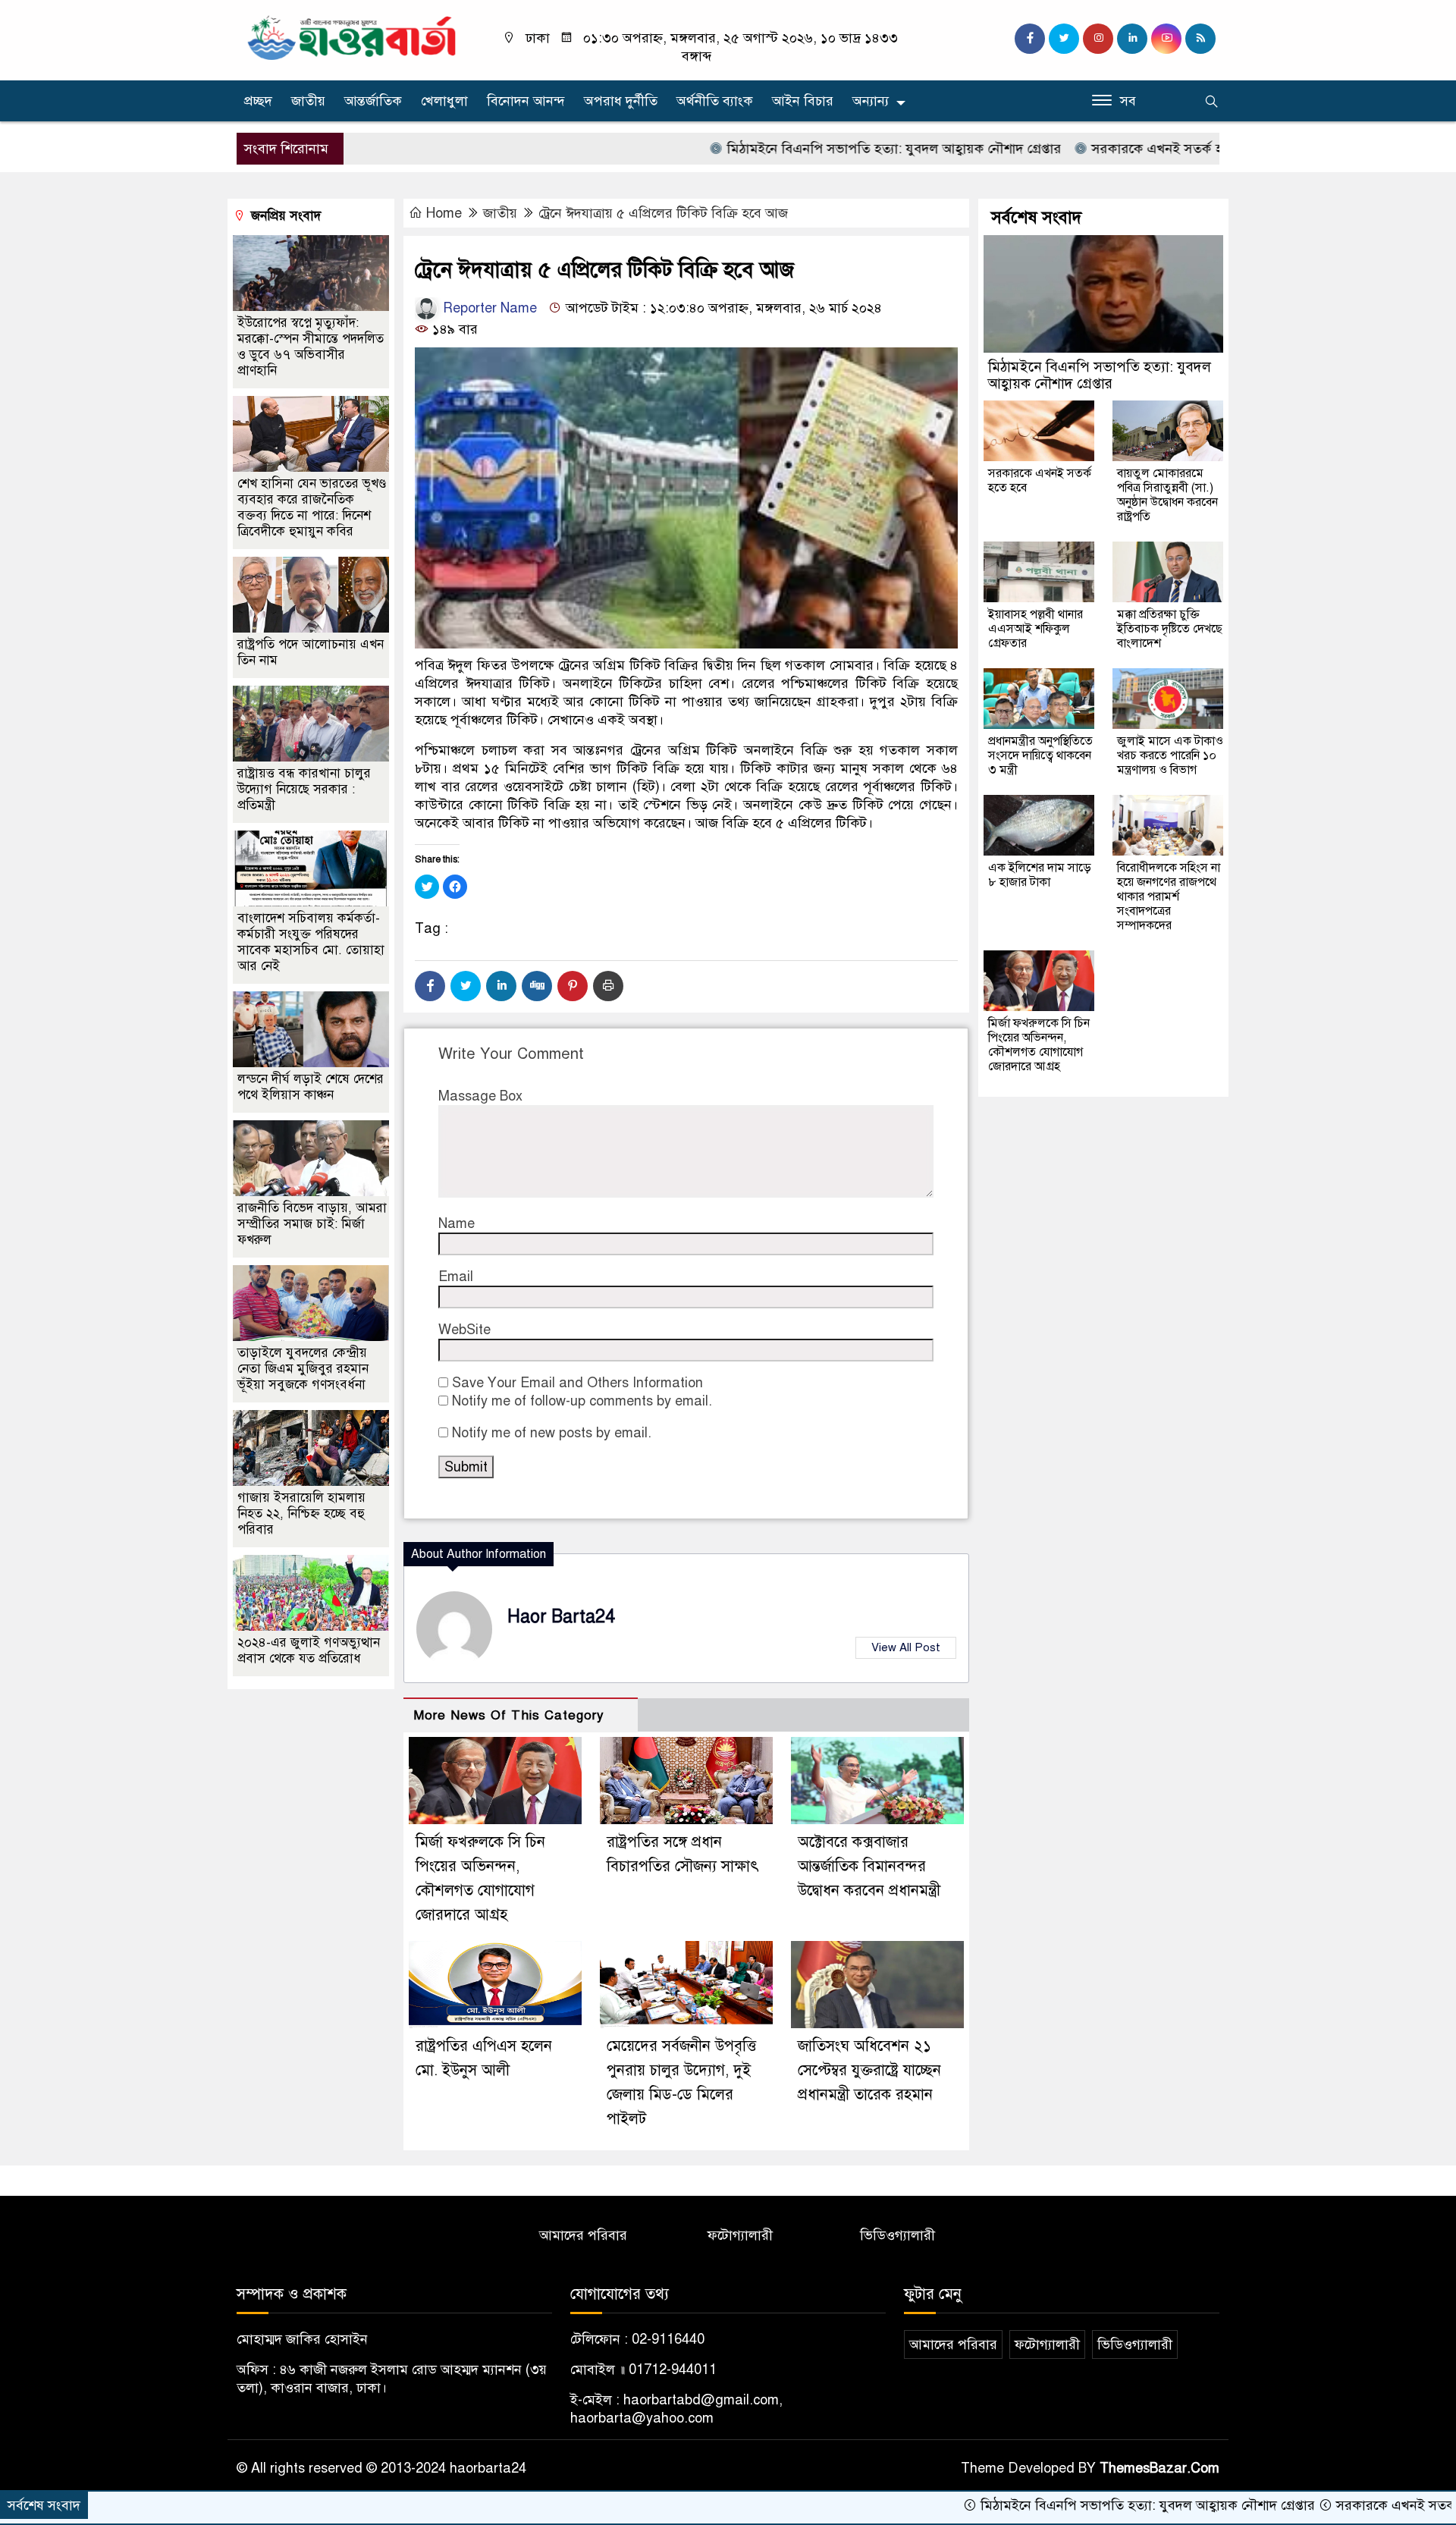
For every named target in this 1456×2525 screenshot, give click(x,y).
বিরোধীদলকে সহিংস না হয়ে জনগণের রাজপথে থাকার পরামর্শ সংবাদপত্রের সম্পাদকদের (1169, 897)
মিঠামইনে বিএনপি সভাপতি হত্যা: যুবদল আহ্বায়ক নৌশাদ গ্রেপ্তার (798, 149)
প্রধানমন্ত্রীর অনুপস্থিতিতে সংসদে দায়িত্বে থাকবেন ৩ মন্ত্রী (1040, 755)
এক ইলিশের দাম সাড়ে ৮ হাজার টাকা (1040, 875)
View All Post (906, 1647)
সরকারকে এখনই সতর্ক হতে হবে (1079, 149)
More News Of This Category (509, 1715)
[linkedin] (1132, 39)
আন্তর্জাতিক (373, 101)
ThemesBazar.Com (1159, 2468)
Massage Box (480, 1096)
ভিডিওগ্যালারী (897, 2235)
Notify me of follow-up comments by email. (582, 1401)
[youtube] (1166, 39)
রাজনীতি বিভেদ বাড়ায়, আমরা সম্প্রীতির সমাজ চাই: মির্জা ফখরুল (312, 1224)
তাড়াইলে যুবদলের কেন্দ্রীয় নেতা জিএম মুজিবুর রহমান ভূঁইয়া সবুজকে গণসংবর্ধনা (303, 1369)
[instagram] (1098, 39)
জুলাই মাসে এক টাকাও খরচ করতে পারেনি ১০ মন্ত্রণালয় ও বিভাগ (1170, 755)
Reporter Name (488, 308)
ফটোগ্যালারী (740, 2235)
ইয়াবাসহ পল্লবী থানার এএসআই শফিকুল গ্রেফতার (1036, 629)
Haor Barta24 (561, 1617)
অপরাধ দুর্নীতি (621, 101)
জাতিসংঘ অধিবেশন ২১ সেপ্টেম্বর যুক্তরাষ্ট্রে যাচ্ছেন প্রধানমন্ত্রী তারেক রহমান (869, 2070)
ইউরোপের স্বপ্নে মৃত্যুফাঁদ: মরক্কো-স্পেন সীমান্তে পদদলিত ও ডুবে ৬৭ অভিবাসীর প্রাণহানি (311, 347)
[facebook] (1030, 39)
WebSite (464, 1330)
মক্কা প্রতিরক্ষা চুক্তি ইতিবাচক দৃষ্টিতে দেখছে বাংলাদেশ (1170, 629)
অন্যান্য (871, 101)
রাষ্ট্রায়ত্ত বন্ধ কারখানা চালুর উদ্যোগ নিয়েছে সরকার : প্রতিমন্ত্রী (304, 789)
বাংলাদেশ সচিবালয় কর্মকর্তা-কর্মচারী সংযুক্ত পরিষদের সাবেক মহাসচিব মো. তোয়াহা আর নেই (311, 942)
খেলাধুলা (444, 101)
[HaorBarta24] (353, 36)
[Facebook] (430, 986)
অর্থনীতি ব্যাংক (715, 101)
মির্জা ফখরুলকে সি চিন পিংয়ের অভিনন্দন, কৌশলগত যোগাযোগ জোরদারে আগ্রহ (1039, 1045)
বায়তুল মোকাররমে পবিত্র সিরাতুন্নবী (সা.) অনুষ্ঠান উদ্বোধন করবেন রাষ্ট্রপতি (1167, 495)
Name (457, 1223)
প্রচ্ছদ (258, 101)
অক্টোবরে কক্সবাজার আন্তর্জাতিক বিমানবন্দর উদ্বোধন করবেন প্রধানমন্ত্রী (869, 1866)
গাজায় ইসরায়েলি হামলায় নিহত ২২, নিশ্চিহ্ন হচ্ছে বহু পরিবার (301, 1514)
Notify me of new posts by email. (552, 1433)
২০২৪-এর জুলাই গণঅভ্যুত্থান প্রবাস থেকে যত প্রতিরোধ (309, 1650)
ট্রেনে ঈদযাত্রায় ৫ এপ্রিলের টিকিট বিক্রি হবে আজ (663, 213)
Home (444, 213)
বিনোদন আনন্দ (526, 101)
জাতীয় (308, 101)
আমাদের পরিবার (583, 2235)
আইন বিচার (803, 101)
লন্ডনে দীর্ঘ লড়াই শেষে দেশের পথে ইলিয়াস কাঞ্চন (311, 1087)
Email (456, 1277)
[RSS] (1200, 39)
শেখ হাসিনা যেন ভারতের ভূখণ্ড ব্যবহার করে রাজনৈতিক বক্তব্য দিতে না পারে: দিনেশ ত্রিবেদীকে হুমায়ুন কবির (312, 507)
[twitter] (1064, 39)
